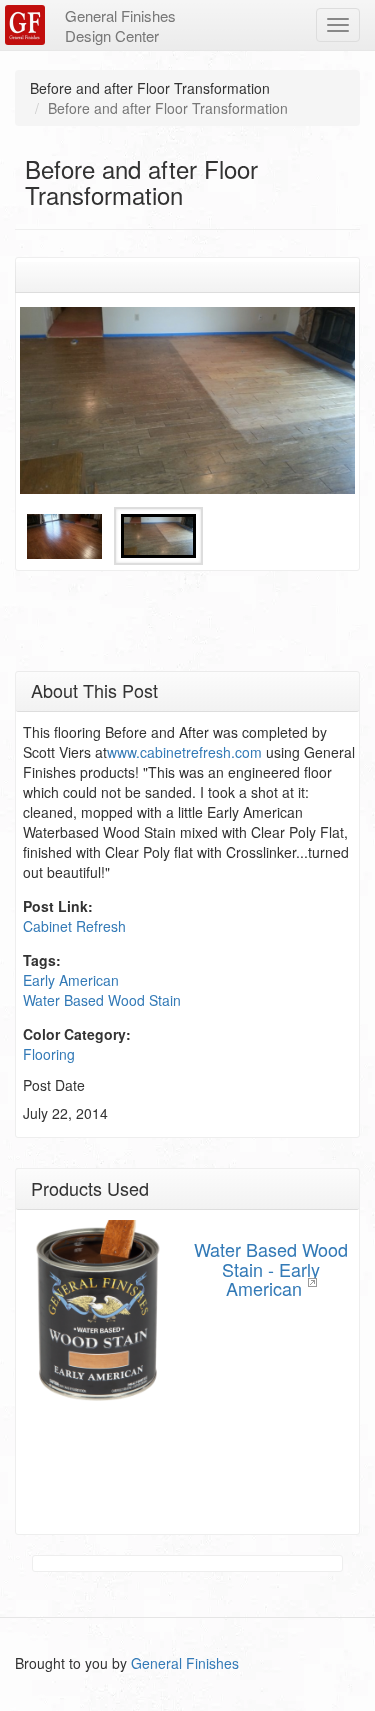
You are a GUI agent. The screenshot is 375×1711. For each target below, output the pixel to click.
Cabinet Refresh (74, 926)
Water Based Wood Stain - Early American (271, 1269)
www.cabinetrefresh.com (184, 752)
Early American (71, 980)
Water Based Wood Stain (102, 1000)
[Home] (27, 25)
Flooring (49, 1054)
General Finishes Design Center (120, 25)
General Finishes (185, 1663)
